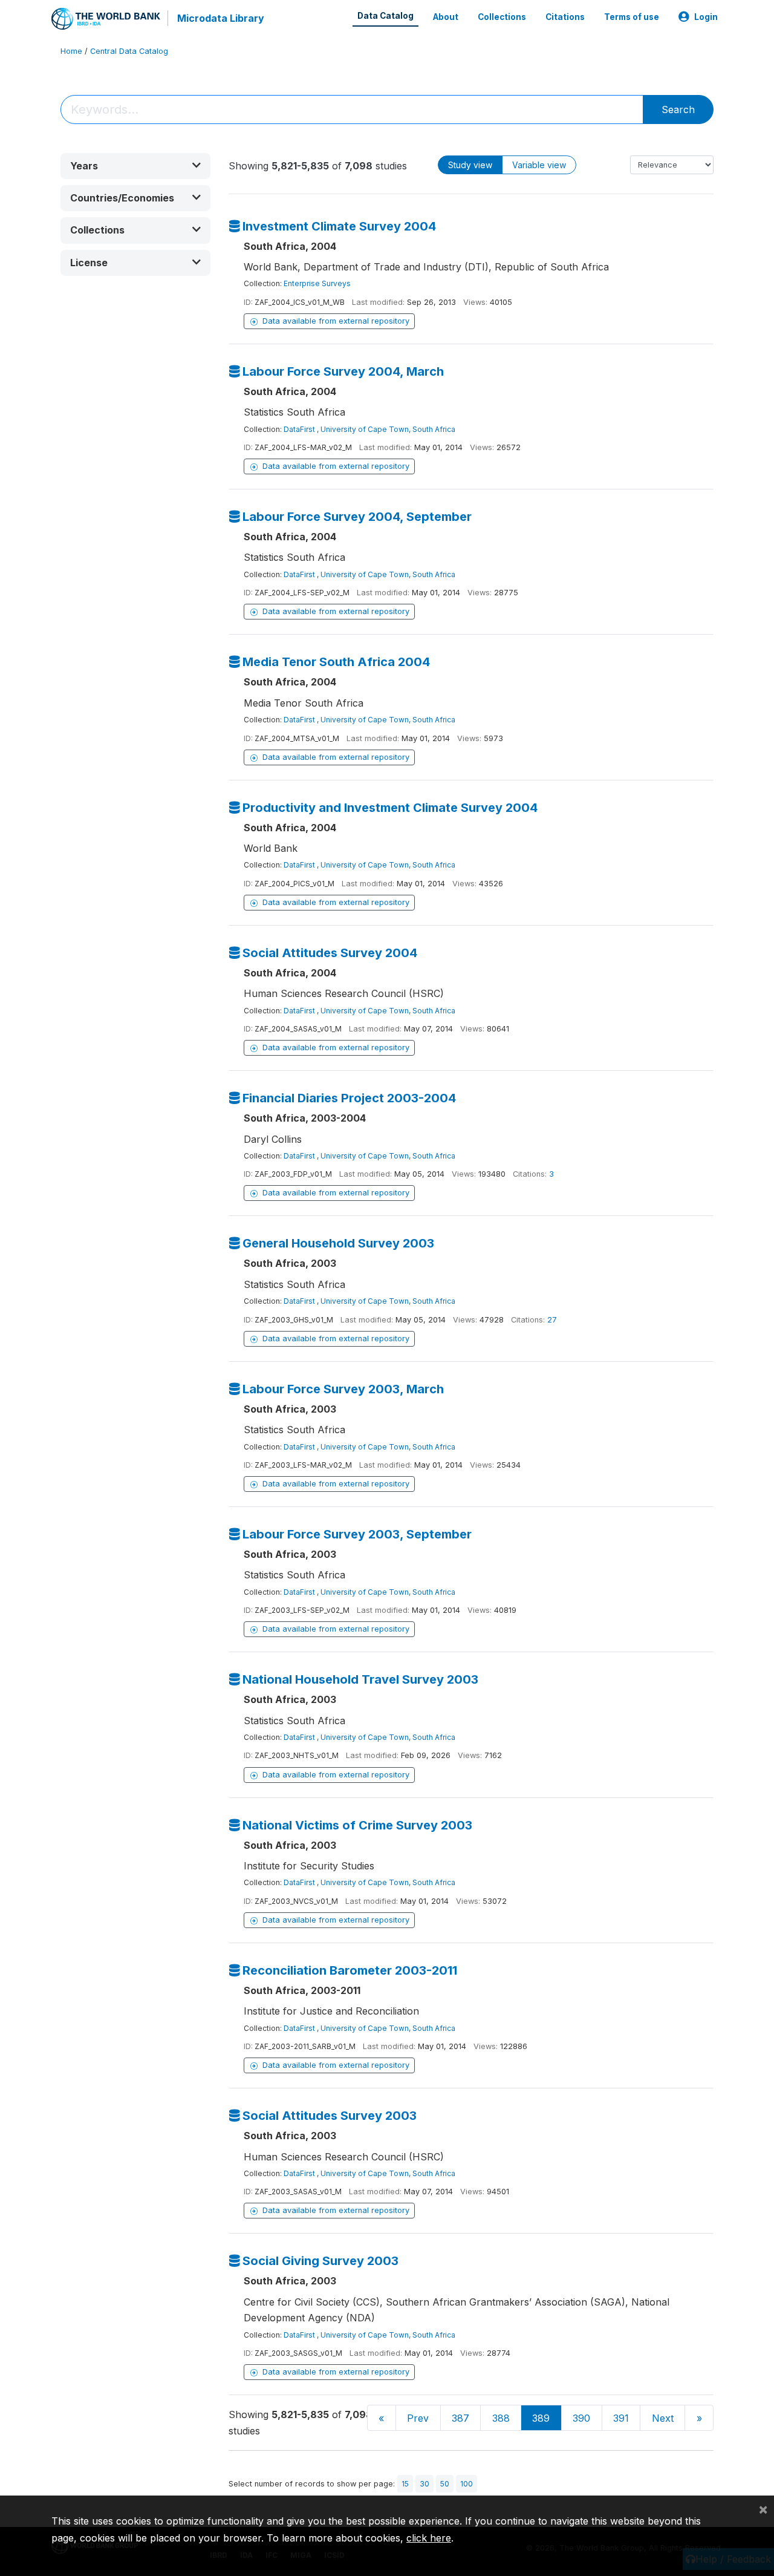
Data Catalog (385, 16)
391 (621, 2418)
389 (541, 2418)
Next (663, 2418)
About (446, 17)
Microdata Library (221, 18)
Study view (470, 165)
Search (678, 110)
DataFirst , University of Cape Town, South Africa (369, 429)
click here (429, 2538)
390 (581, 2418)
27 (552, 1320)
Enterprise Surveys (317, 283)
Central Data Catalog (129, 51)
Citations (565, 17)
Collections (502, 17)
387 (460, 2418)
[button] (135, 166)
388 (501, 2418)
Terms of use (632, 17)
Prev (418, 2418)
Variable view (539, 165)
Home (71, 51)
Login (706, 17)
